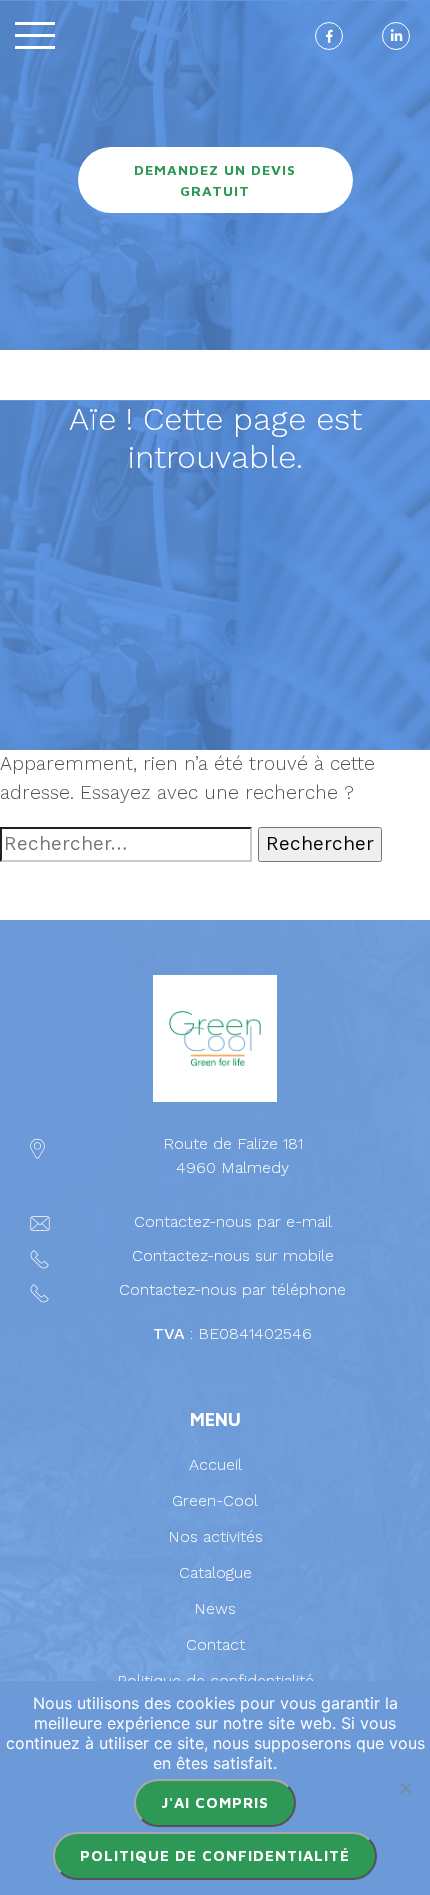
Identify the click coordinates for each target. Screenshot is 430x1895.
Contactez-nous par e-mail (233, 1221)
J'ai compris (215, 1802)
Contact (215, 1644)
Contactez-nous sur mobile (233, 1255)
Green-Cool (215, 1500)
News (215, 1608)
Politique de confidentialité (215, 1855)
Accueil (215, 1464)
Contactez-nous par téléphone (232, 1289)
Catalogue (215, 1572)
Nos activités (215, 1536)
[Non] (405, 1788)
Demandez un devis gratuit (215, 180)
